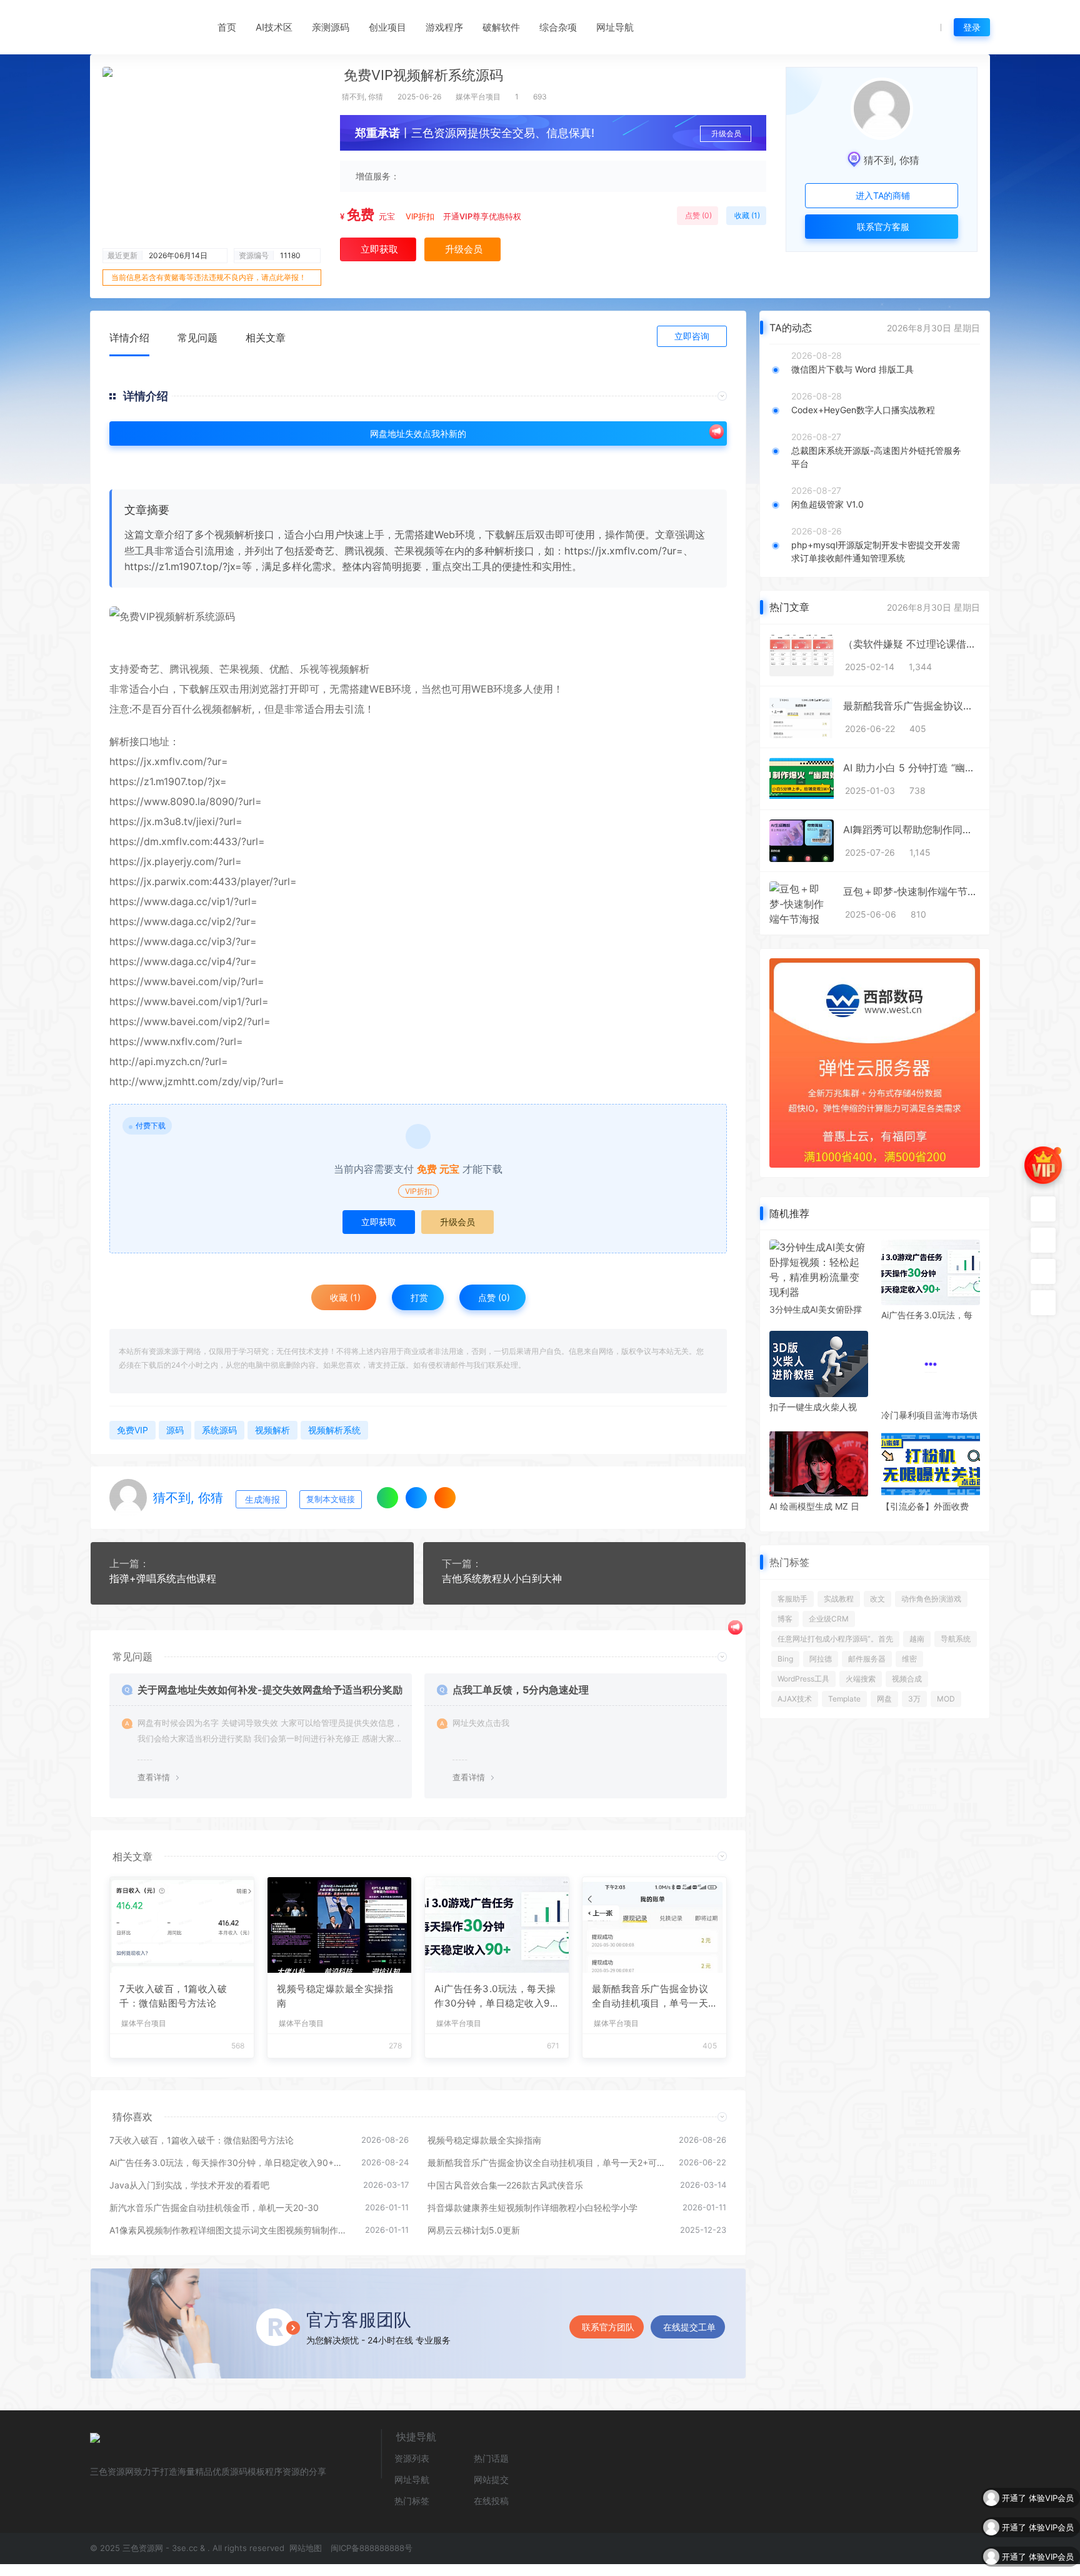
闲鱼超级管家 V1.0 (827, 504)
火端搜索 (861, 1671)
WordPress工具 (803, 1671)
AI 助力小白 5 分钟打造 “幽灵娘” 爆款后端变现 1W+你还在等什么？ (912, 768)
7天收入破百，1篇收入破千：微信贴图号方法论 (173, 1996)
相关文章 (266, 338)
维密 (909, 1651)
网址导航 (615, 27)
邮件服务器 (867, 1651)
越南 (917, 1631)
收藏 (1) (746, 215)
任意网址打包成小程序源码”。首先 (835, 1631)
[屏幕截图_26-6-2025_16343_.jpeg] (418, 616)
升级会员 (726, 133)
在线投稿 (491, 2501)
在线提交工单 (689, 2327)
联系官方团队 (608, 2327)
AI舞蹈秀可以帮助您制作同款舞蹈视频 (912, 829)
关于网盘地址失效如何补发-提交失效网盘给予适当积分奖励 (270, 1690)
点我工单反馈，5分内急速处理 (521, 1690)
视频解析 (349, 669)
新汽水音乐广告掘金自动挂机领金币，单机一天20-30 (214, 2208)
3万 (914, 1691)
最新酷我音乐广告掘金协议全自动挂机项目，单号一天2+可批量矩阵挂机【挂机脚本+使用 (653, 1997)
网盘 (884, 1691)
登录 (972, 27)
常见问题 (197, 338)
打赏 (418, 1297)
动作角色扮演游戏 (931, 1591)
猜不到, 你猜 (362, 97)
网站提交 (491, 2479)
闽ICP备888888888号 (372, 2548)
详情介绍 (129, 338)
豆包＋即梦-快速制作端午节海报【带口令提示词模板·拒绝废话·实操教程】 (912, 891)
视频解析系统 (334, 1430)
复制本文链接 (331, 1499)
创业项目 (387, 27)
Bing (785, 1651)
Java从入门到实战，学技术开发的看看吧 (189, 2185)
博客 (785, 1611)
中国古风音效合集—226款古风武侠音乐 (505, 2185)
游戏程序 (444, 27)
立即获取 (379, 1222)
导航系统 (956, 1631)
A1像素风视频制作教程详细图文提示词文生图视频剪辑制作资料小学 (231, 2230)
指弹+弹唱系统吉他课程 (163, 1578)
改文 (877, 1591)
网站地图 (304, 2548)
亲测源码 (331, 27)
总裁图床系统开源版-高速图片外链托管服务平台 (876, 457)
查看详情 (154, 1777)
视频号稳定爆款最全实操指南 (335, 1996)
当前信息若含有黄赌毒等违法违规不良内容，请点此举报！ (209, 277)
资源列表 (412, 2458)
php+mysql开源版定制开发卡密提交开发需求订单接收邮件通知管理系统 (876, 551)
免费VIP (132, 1430)
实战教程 (839, 1591)
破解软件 (501, 27)
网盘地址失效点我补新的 (418, 434)
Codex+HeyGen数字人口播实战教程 (863, 410)
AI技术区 (274, 27)
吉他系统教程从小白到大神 (502, 1578)
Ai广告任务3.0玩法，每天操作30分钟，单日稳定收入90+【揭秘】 (495, 1997)
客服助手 (792, 1591)
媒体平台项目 (478, 97)
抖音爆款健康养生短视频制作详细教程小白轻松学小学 (532, 2208)
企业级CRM (829, 1611)
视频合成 (907, 1671)
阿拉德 (821, 1651)
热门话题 (491, 2458)
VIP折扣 (420, 216)
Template (844, 1691)
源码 (175, 1430)
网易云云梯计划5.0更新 (474, 2230)
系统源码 (219, 1430)
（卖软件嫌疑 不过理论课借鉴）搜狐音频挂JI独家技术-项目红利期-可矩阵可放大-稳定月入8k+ (912, 644)
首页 (227, 27)
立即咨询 (692, 336)
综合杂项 (558, 27)
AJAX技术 (795, 1691)
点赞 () (697, 215)
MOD (946, 1691)
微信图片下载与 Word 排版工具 (852, 369)
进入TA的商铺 (882, 195)
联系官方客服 (882, 227)
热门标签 (412, 2501)
